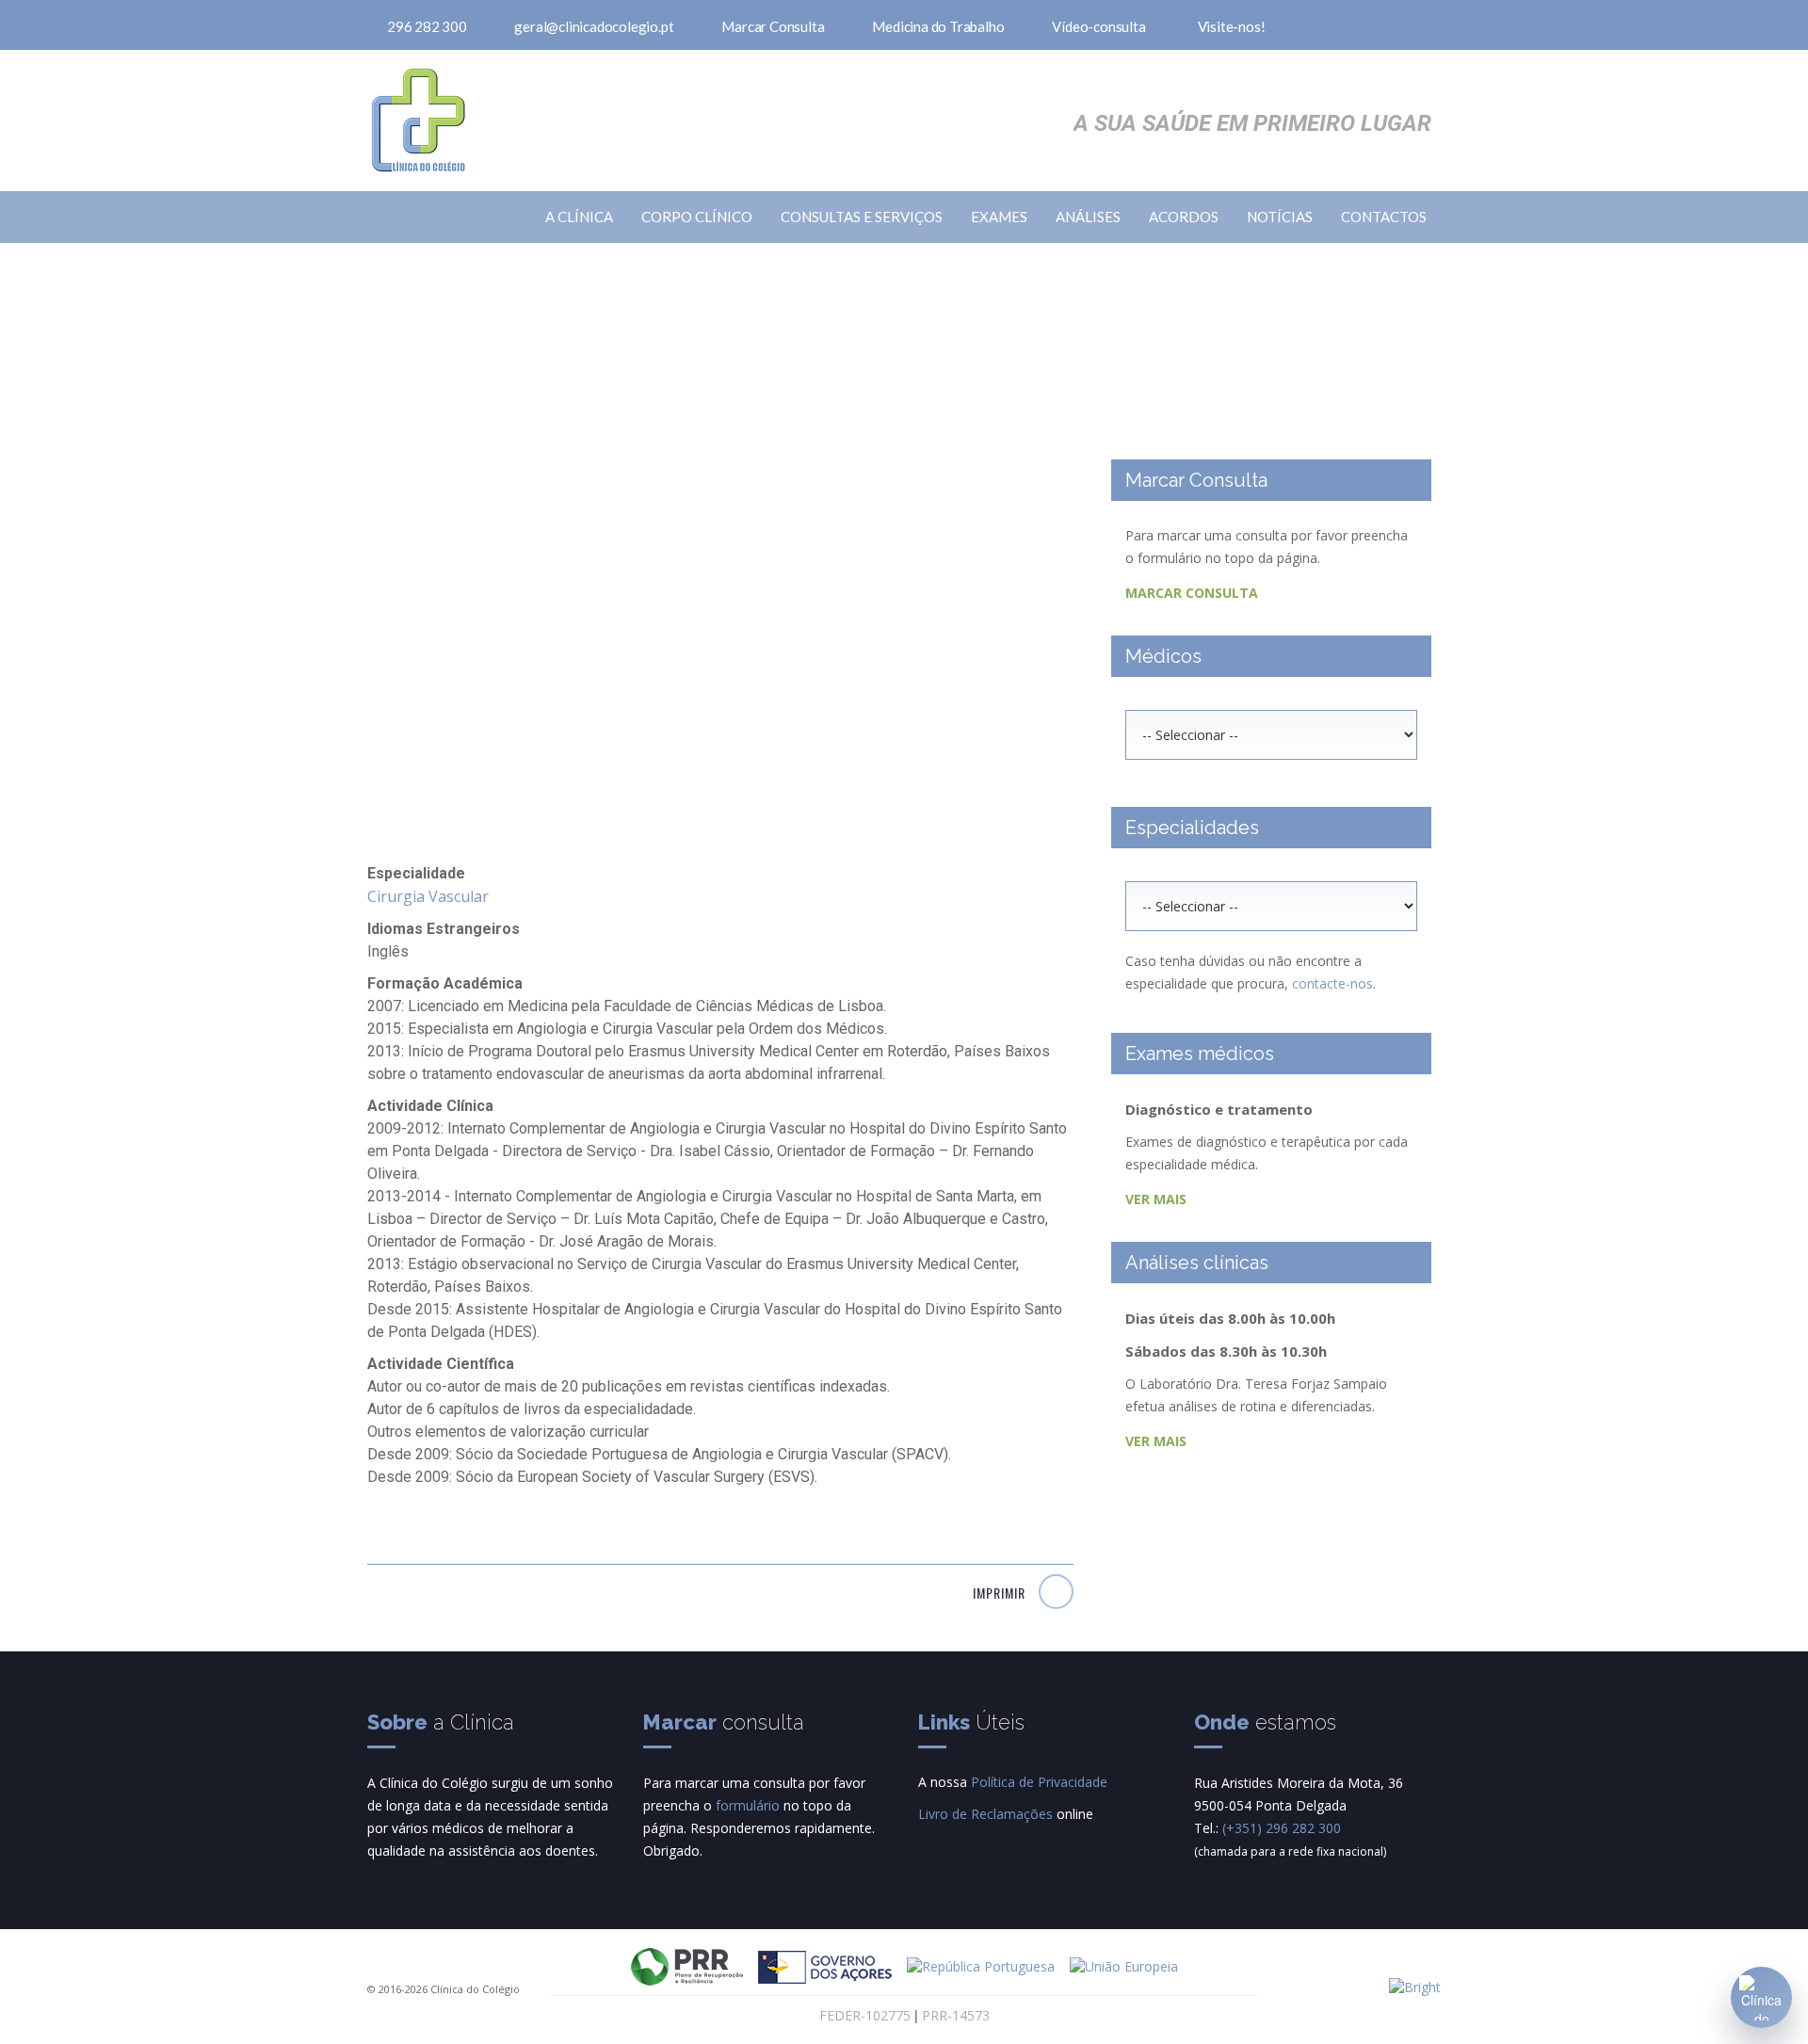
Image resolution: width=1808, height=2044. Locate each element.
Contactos (1384, 217)
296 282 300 (427, 26)
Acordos (1184, 217)
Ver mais (1158, 1199)
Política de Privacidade (1039, 1782)
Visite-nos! (1232, 26)
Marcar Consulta (773, 26)
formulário (748, 1805)
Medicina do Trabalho (938, 26)
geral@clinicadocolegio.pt (594, 26)
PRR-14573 (956, 2015)
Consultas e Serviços (862, 217)
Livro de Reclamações (985, 1814)
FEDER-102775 (865, 2015)
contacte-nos (1332, 983)
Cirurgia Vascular (428, 896)
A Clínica (579, 217)
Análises (1088, 217)
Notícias (1280, 217)
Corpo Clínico (697, 217)
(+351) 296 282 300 (1282, 1828)
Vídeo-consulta (1098, 26)
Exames (999, 217)
